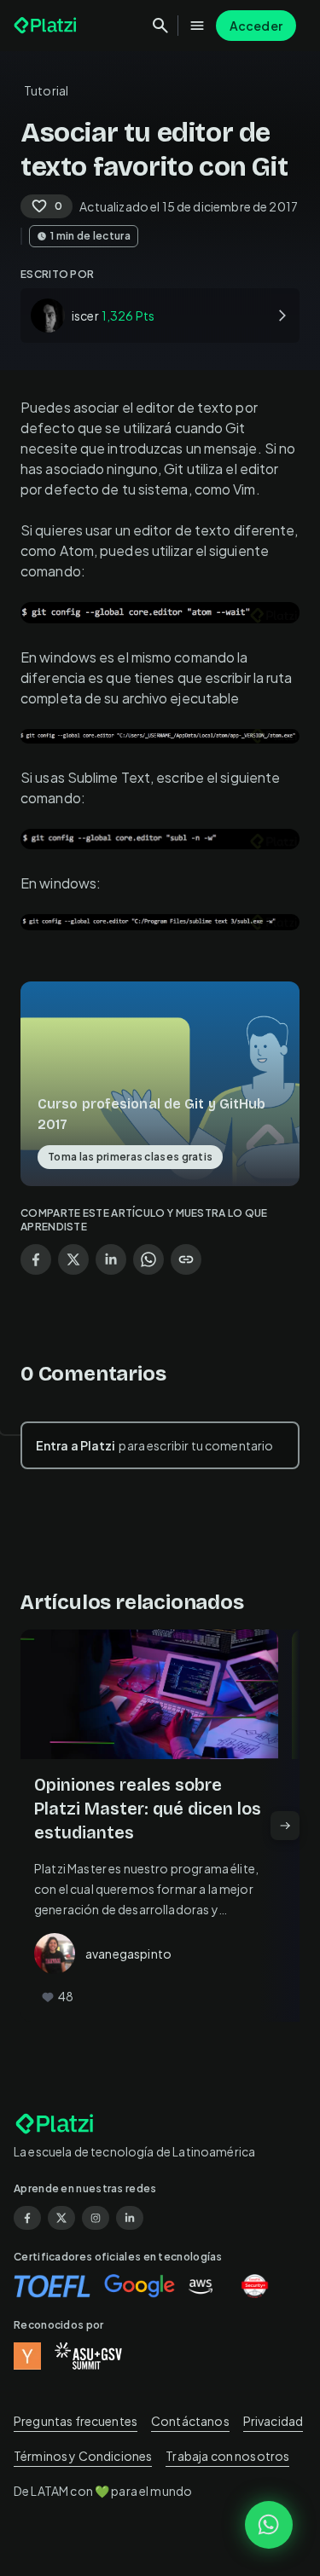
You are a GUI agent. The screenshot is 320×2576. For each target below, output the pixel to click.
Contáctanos (190, 2421)
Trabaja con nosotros (227, 2456)
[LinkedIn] (130, 2218)
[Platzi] (47, 26)
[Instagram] (96, 2218)
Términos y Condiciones (83, 2456)
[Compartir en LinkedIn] (111, 1259)
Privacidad (273, 2421)
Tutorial (46, 90)
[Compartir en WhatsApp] (148, 1259)
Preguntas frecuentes (76, 2421)
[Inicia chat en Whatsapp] (269, 2525)
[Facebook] (27, 2218)
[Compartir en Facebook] (36, 1259)
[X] (61, 2218)
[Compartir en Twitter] (73, 1259)
